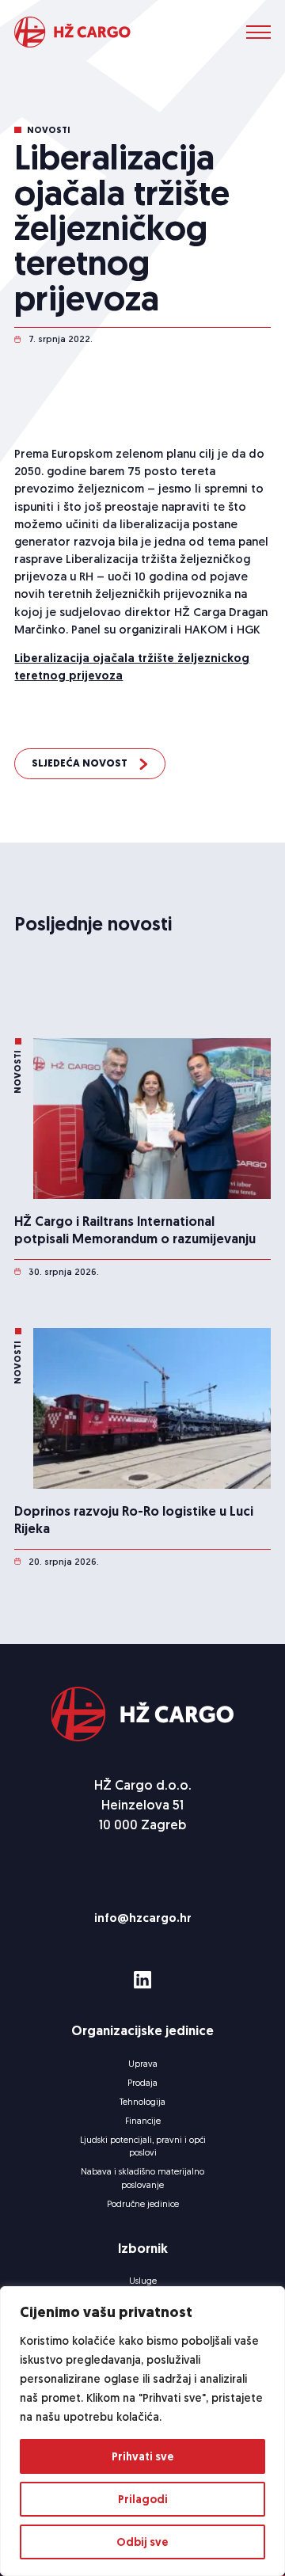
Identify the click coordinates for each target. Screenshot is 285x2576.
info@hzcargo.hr (143, 1918)
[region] (142, 2431)
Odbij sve (142, 2542)
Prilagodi (143, 2499)
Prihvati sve (143, 2456)
